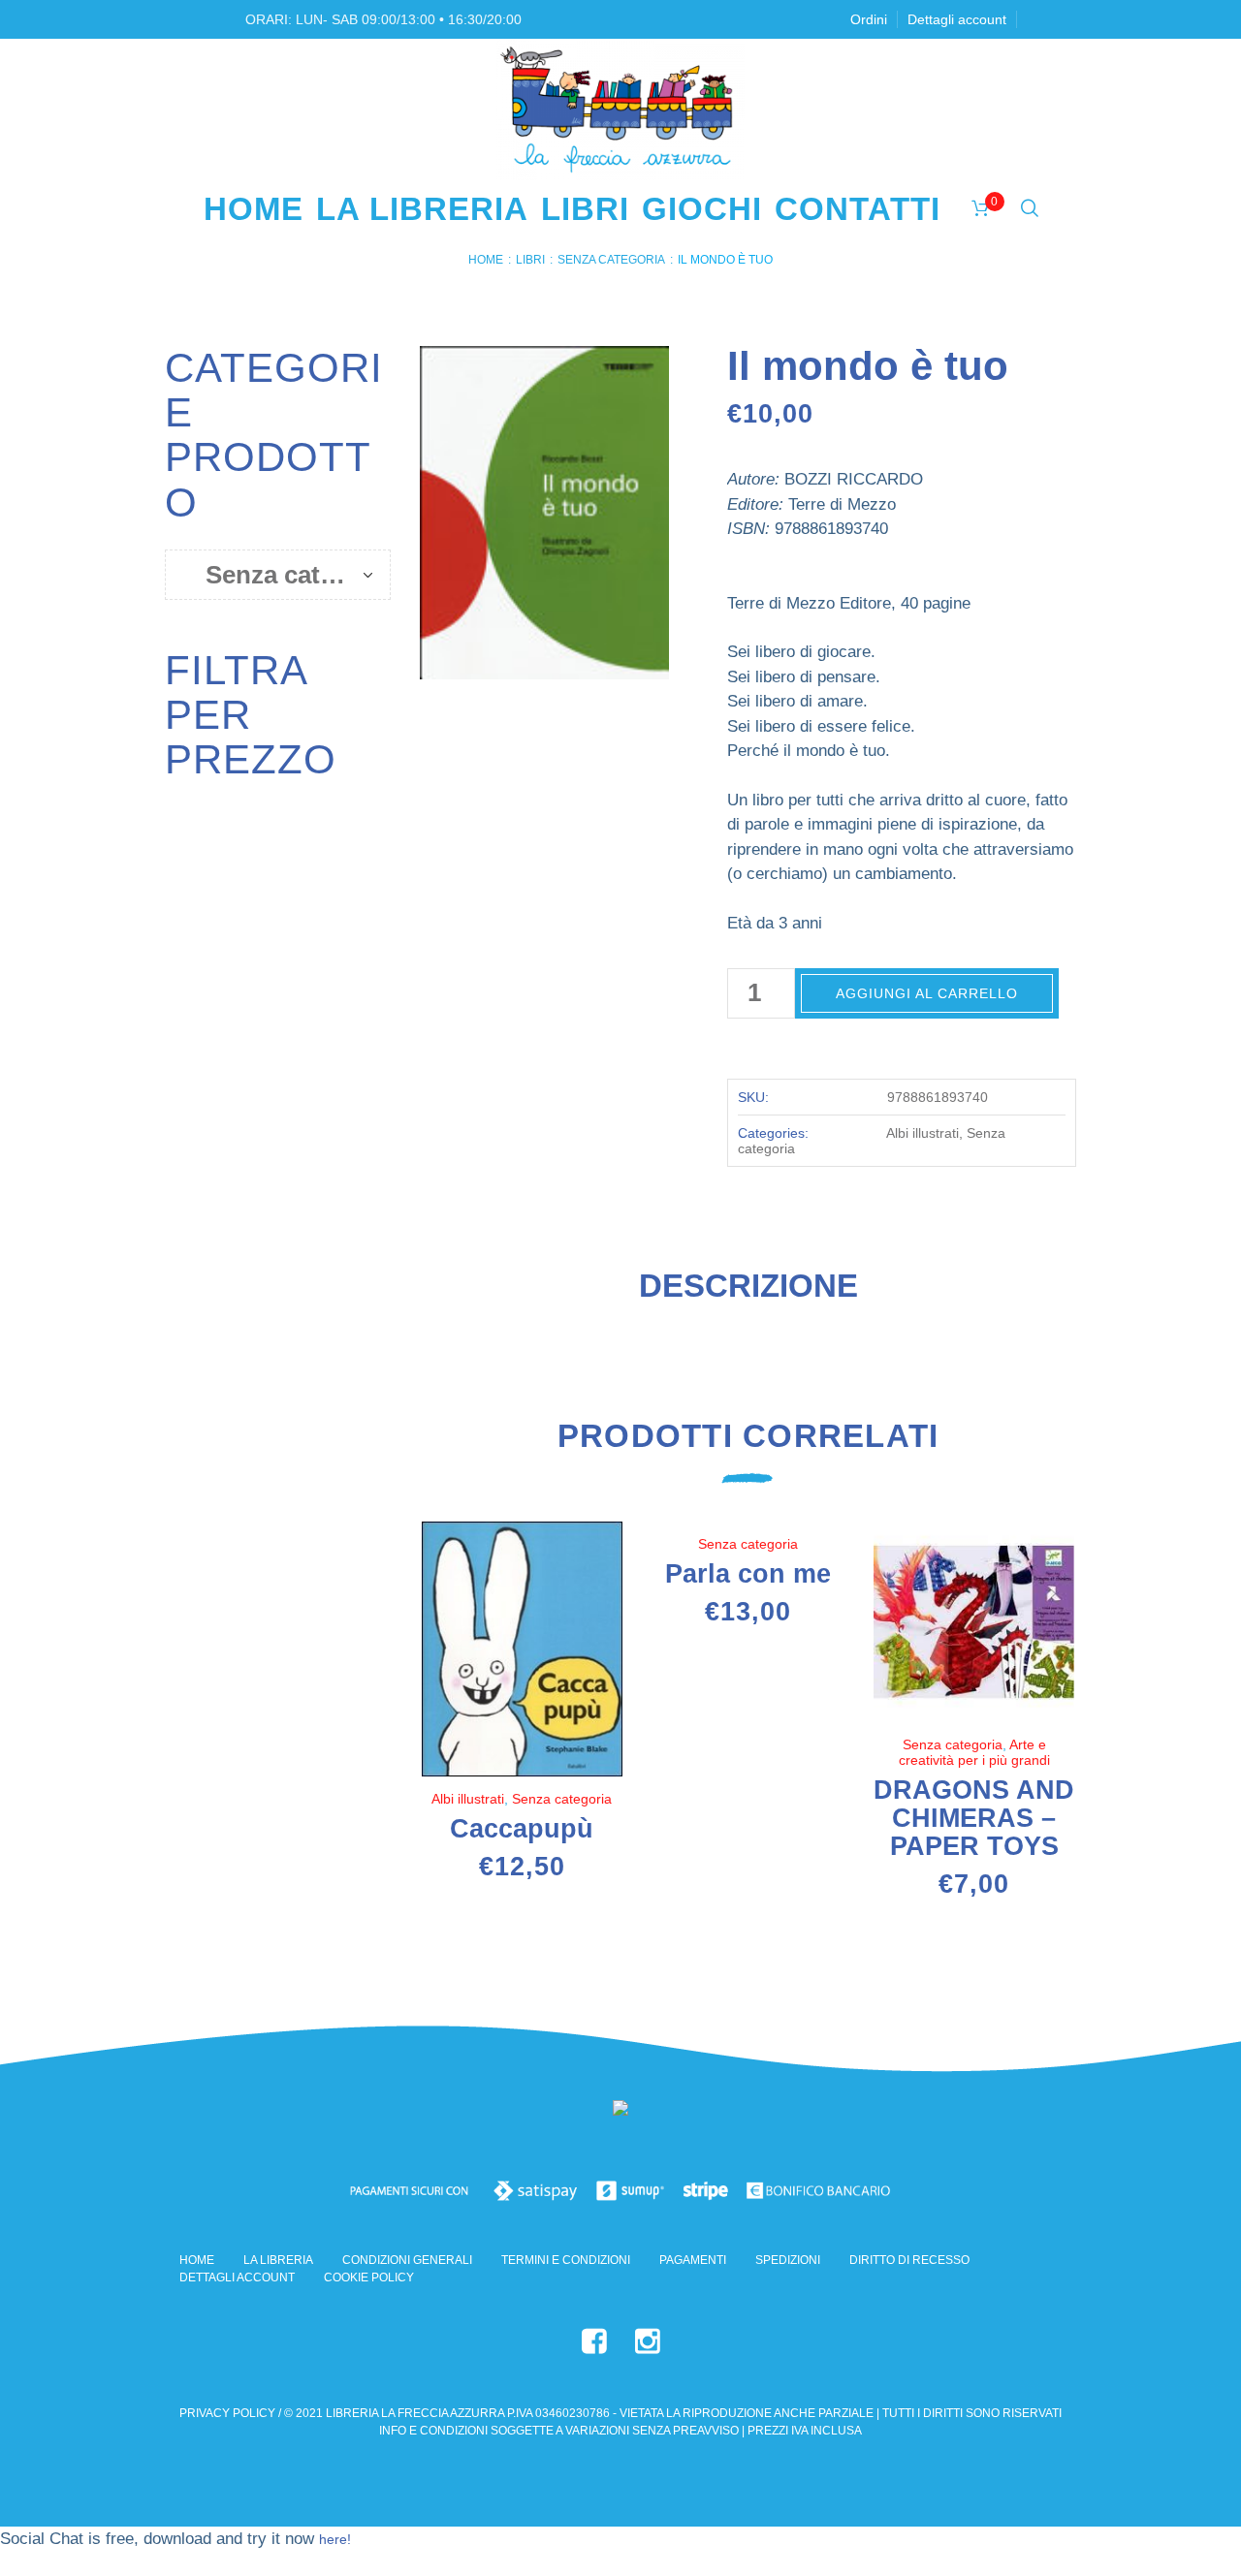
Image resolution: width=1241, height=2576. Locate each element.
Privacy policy (227, 2413)
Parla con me (748, 1574)
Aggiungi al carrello (927, 993)
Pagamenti (693, 2260)
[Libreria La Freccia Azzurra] (620, 2111)
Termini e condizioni (566, 2260)
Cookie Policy (369, 2278)
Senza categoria (611, 260)
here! (335, 2539)
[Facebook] (594, 2341)
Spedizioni (788, 2260)
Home (486, 260)
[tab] (748, 1294)
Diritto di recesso (909, 2260)
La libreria (278, 2260)
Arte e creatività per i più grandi (974, 1752)
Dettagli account (237, 2278)
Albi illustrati (923, 1133)
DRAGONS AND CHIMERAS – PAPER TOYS (974, 1818)
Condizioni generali (407, 2260)
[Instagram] (648, 2341)
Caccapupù (522, 1829)
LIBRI (530, 260)
